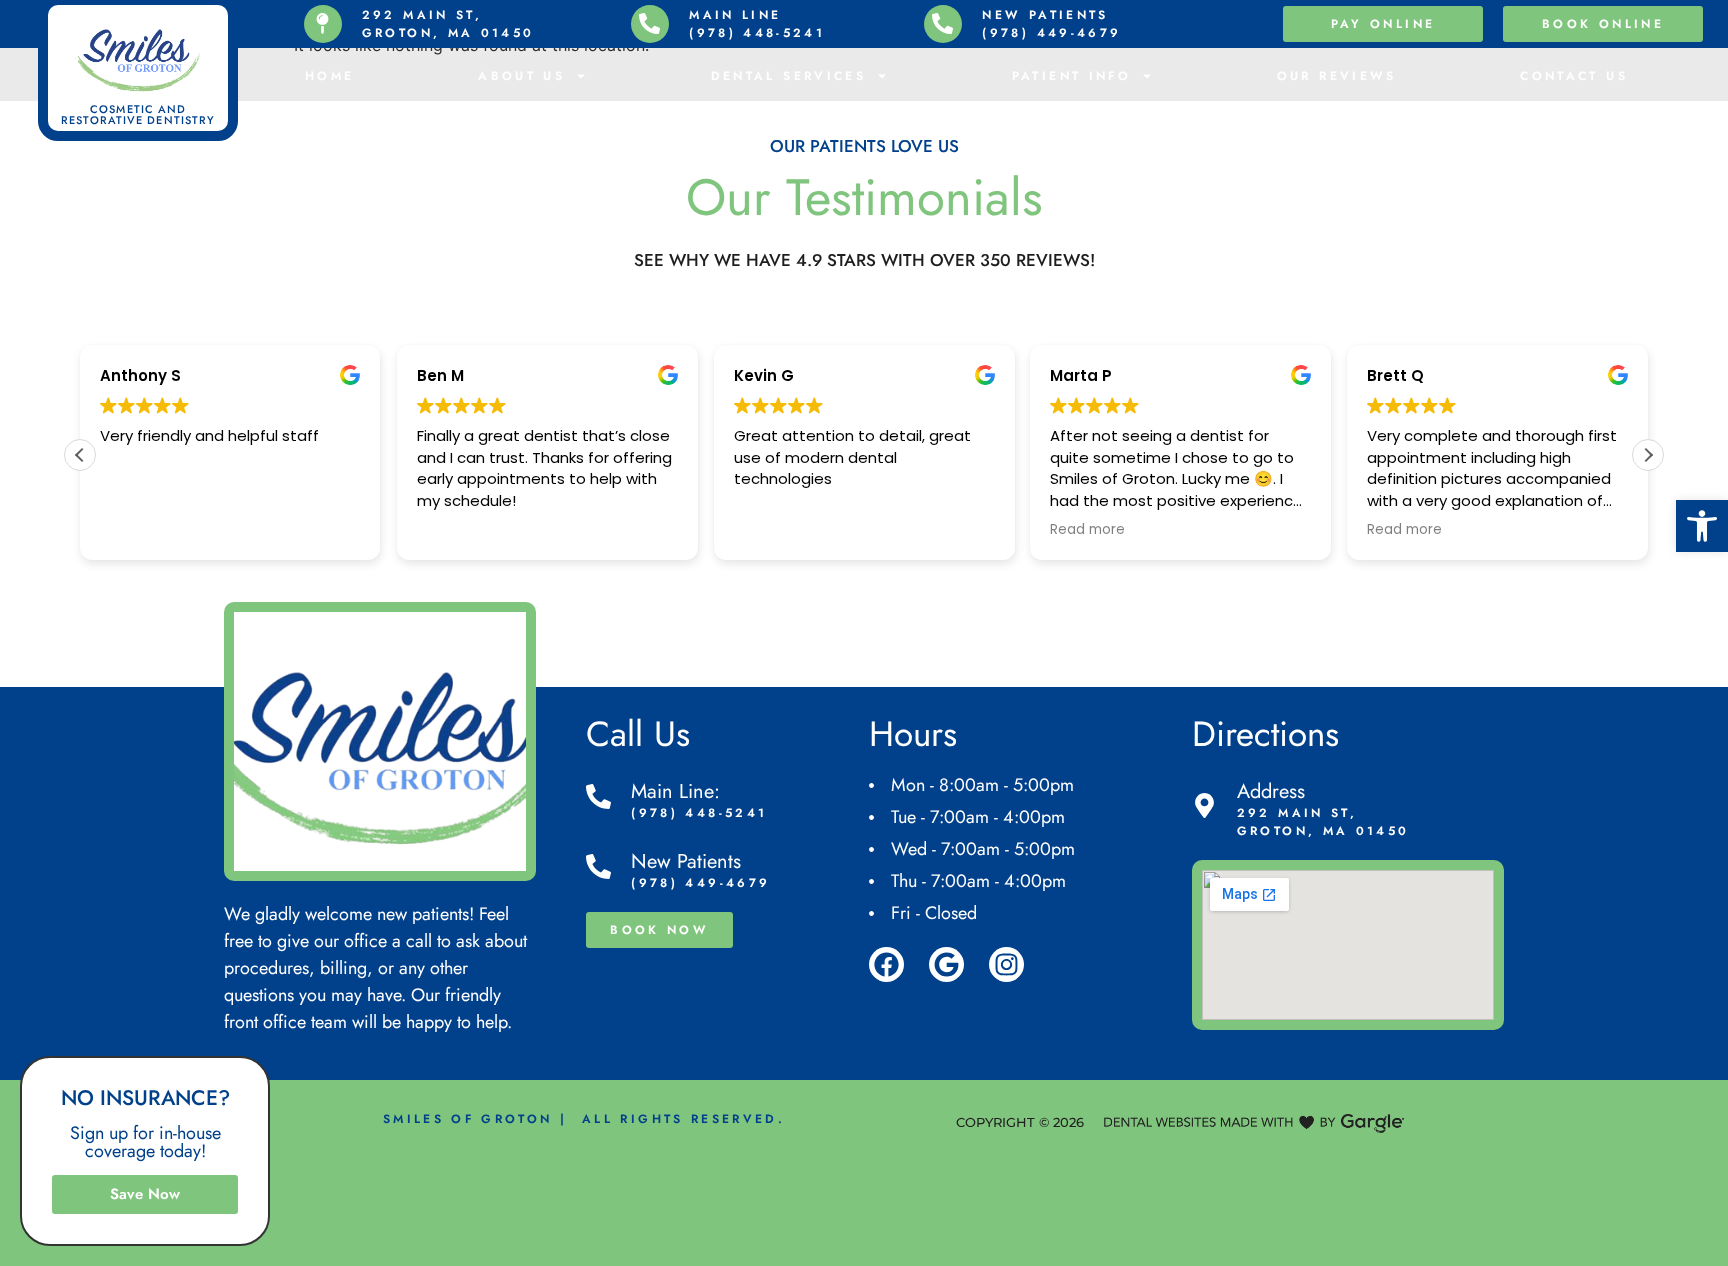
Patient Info (1071, 76)
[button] (1702, 526)
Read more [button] (1087, 530)
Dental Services (788, 76)
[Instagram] (1006, 964)
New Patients (686, 861)
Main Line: (675, 791)
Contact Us (1574, 76)
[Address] (1204, 805)
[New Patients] (598, 866)
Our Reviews (1337, 76)
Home (329, 76)
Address (1271, 791)
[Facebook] (886, 964)
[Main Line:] (598, 796)
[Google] (946, 964)
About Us (521, 76)
